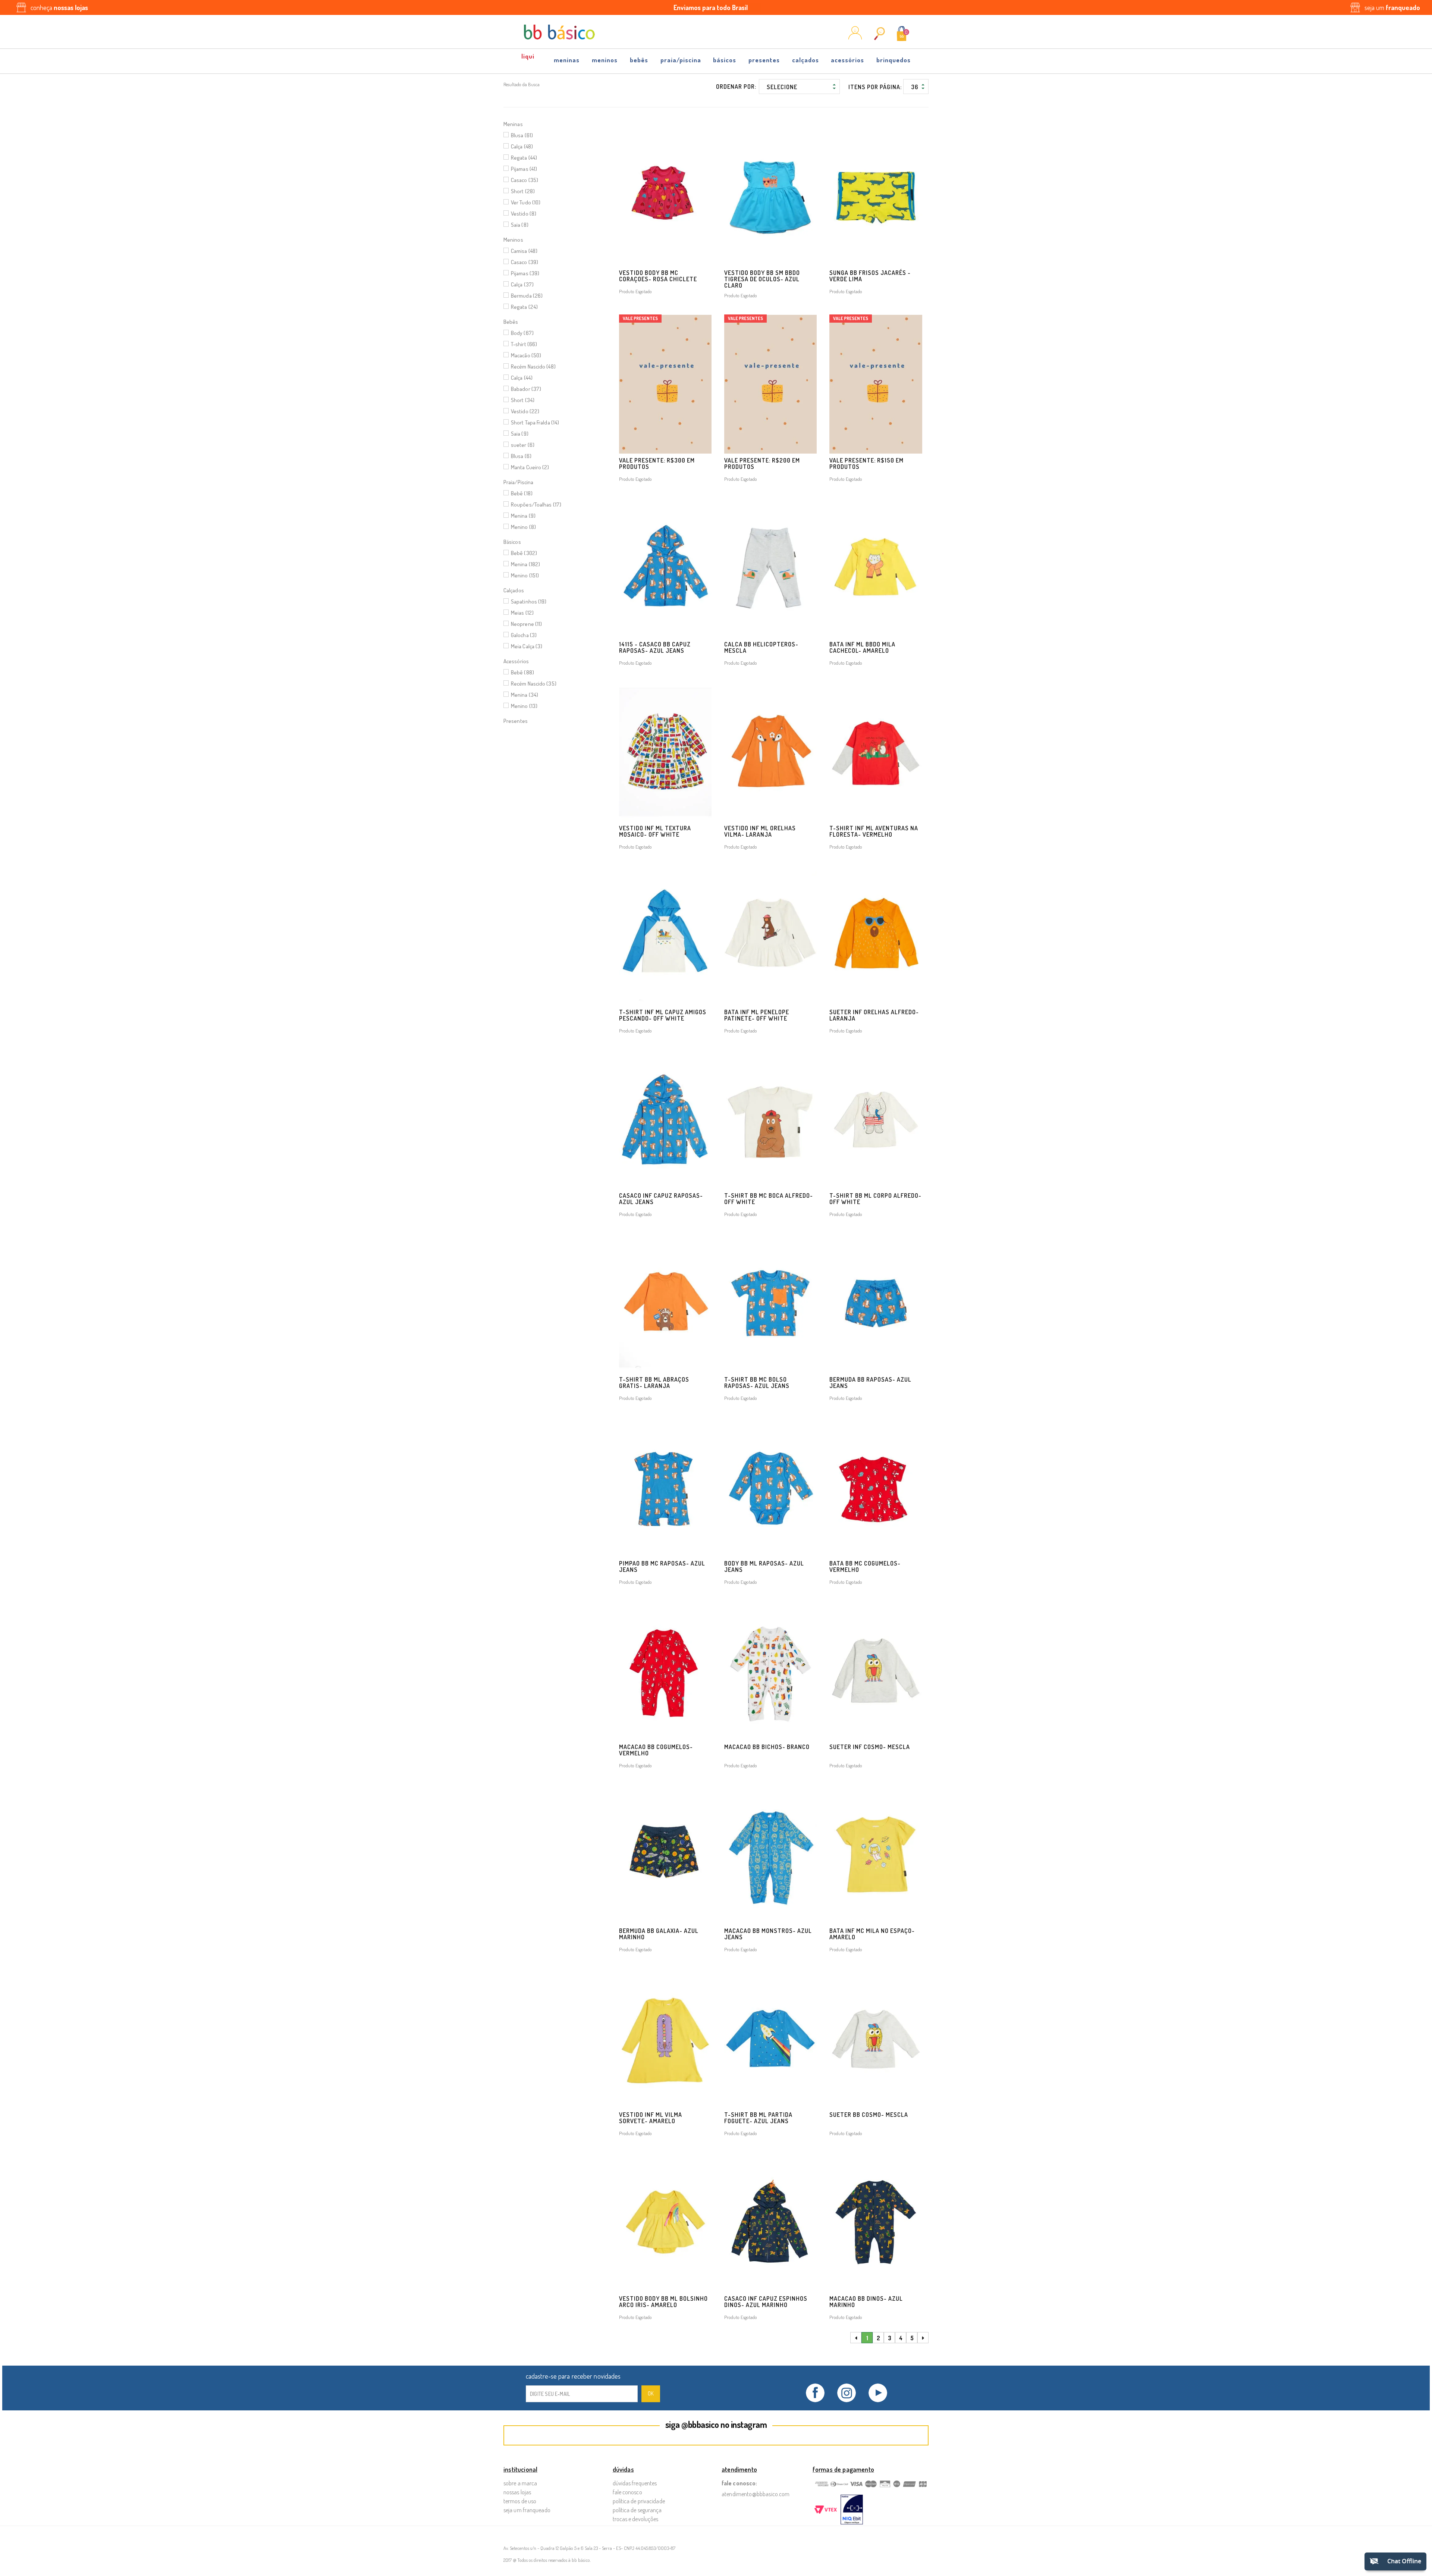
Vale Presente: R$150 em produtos (866, 463)
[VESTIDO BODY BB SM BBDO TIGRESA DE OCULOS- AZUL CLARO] (770, 196)
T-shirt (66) (524, 344)
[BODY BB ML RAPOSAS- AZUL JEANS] (770, 1487)
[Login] (855, 37)
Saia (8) (520, 225)
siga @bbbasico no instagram (716, 2424)
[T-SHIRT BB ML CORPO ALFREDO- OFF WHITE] (876, 1120)
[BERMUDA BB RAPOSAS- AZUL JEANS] (876, 1303)
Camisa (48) (524, 251)
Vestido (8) (524, 214)
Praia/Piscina (681, 60)
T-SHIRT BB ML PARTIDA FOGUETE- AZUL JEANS (758, 2118)
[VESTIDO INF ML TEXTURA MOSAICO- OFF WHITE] (665, 752)
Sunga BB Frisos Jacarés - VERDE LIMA (870, 276)
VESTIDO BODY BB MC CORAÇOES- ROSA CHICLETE (658, 276)
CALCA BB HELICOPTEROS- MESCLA (761, 647)
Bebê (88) (522, 672)
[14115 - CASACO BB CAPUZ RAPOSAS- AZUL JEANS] (665, 568)
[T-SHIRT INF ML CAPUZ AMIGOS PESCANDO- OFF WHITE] (665, 936)
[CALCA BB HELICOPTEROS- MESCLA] (770, 568)
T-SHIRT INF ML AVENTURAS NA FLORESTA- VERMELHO (874, 831)
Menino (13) (524, 706)
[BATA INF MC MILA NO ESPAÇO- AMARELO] (876, 1854)
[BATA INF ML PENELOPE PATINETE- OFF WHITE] (770, 936)
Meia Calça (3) (527, 646)
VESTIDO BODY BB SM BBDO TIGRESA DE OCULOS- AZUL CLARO (762, 279)
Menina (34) (525, 695)
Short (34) (523, 400)
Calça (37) (522, 284)
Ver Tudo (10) (526, 202)
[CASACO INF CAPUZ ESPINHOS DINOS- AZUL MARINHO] (770, 2222)
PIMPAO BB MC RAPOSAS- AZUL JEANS (662, 1566)
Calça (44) (522, 378)
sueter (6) (523, 445)
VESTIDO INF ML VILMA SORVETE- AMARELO (651, 2118)
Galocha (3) (524, 635)
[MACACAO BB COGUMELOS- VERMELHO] (665, 1671)
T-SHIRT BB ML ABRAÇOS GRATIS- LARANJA (654, 1383)
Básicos (725, 60)
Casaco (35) (525, 180)
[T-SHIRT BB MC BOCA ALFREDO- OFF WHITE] (770, 1120)
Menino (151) (525, 575)
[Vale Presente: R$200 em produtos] (770, 384)
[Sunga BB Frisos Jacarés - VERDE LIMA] (876, 196)
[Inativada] (852, 2510)
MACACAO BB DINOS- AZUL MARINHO (866, 2302)
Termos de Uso (520, 2501)
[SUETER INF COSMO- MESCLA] (876, 1671)
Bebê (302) (524, 553)
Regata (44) (524, 158)
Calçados (805, 60)
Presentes (764, 60)
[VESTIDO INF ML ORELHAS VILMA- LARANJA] (770, 752)
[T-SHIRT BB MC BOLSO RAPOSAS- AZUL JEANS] (770, 1303)
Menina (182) (525, 564)
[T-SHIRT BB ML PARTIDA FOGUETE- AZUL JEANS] (770, 2038)
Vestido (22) (525, 411)
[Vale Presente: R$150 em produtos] (876, 384)
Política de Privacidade (639, 2501)
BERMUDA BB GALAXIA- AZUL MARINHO (659, 1934)
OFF (528, 58)
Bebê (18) (522, 493)
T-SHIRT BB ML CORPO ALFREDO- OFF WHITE (875, 1199)
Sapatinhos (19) (529, 601)
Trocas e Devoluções (636, 2519)
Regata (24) (524, 307)
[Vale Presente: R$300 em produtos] (665, 384)
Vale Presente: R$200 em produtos (762, 463)
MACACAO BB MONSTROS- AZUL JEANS (768, 1934)
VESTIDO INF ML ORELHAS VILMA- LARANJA (760, 831)
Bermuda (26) (527, 296)
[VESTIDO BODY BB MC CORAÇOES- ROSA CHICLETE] (665, 196)
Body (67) (522, 333)
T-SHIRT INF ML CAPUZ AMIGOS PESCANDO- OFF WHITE (663, 1015)
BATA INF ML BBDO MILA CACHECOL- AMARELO (862, 647)
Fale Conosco (627, 2492)
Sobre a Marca (520, 2483)
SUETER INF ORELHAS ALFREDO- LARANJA (874, 1015)
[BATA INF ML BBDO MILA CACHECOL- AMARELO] (876, 568)
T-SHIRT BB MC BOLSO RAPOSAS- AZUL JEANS (757, 1383)
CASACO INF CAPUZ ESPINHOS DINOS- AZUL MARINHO (766, 2302)
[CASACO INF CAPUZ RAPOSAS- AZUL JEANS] (665, 1120)
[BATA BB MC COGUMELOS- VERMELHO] (876, 1487)
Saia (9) (520, 434)
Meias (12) (522, 613)
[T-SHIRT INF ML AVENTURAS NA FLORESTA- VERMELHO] (876, 752)
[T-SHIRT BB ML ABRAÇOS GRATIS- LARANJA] (665, 1303)
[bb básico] (559, 32)
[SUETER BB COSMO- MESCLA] (876, 2038)
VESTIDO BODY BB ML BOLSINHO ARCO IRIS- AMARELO (663, 2302)
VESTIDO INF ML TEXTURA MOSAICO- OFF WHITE (655, 831)
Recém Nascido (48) (533, 366)
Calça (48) (522, 146)
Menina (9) (523, 516)
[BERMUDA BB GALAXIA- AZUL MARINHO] (665, 1854)
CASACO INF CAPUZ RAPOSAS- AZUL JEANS (661, 1199)
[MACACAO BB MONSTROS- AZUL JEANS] (770, 1854)
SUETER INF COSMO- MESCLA (870, 1747)
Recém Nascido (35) (534, 684)
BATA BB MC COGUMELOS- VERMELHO (865, 1566)
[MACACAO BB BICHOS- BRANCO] (770, 1671)
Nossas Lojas (517, 2492)
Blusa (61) (522, 135)
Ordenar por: (736, 87)
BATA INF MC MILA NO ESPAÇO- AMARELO (872, 1934)
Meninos (605, 60)
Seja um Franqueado (527, 2510)
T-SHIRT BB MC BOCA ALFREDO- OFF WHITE (769, 1199)
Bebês (639, 60)
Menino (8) (523, 527)
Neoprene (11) (526, 624)
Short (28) (523, 191)
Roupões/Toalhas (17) (536, 504)
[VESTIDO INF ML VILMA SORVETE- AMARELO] (665, 2038)
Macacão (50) (526, 355)
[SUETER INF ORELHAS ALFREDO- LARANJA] (876, 936)
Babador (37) (526, 389)
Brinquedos (894, 60)
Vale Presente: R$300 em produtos (657, 463)
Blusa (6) (521, 456)
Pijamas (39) (525, 273)
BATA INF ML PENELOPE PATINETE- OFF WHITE (757, 1015)
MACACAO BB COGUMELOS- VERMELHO (656, 1750)
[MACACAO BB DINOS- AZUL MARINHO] (876, 2222)
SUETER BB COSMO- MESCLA (869, 2115)
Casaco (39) (525, 262)
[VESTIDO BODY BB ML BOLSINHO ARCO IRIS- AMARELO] (665, 2222)
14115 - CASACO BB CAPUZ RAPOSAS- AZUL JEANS (655, 647)
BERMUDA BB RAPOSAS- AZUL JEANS (870, 1383)
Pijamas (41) (524, 169)
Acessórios (847, 60)
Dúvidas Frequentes (635, 2483)
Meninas (567, 60)
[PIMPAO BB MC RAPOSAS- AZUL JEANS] (665, 1487)
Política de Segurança (637, 2510)
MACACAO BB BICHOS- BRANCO (767, 1747)
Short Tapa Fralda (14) (535, 422)
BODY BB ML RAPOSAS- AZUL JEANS (764, 1566)
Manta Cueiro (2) (530, 467)
